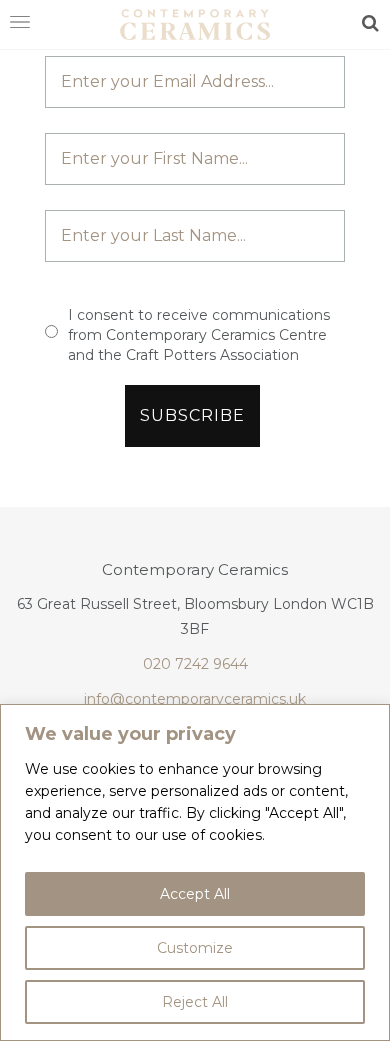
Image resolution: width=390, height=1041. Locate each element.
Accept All (195, 894)
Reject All (195, 1002)
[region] (195, 872)
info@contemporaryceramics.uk (195, 699)
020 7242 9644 (195, 664)
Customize (195, 948)
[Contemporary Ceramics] (195, 23)
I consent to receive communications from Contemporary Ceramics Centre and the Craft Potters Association (199, 335)
